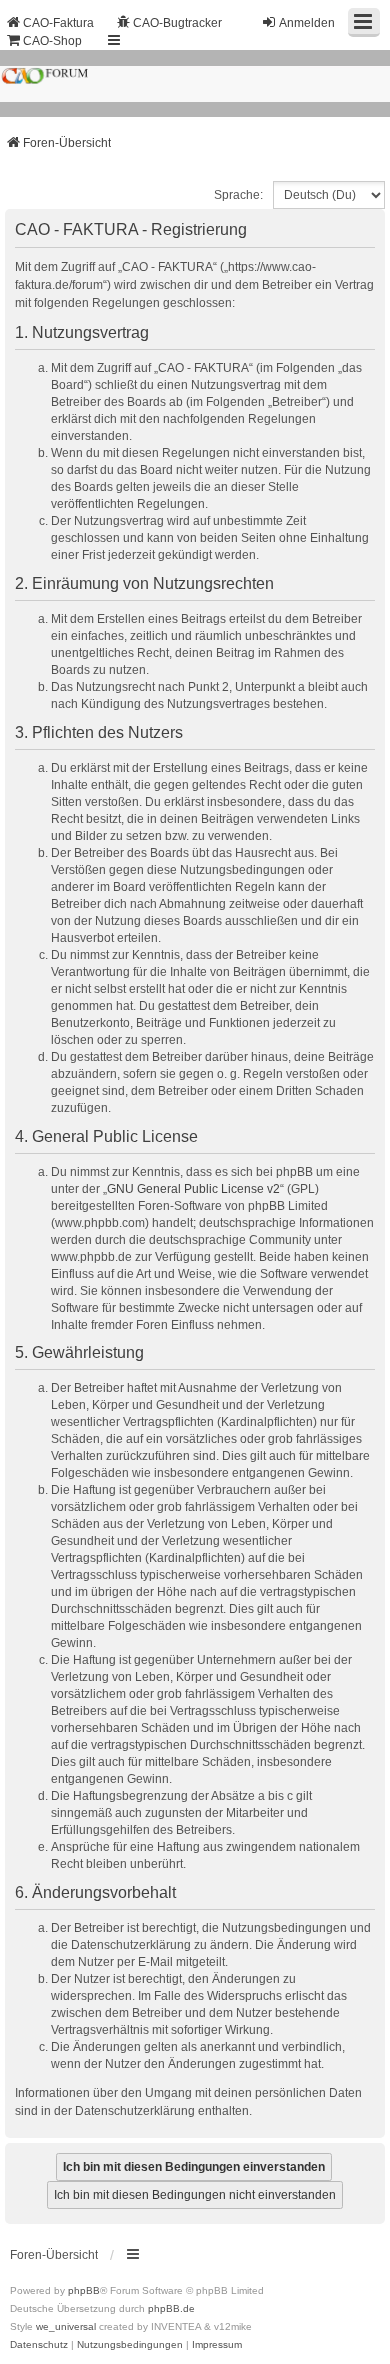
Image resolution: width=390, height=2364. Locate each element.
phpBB (84, 2290)
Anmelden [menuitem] (307, 23)
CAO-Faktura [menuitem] (58, 23)
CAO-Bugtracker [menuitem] (177, 23)
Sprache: (238, 195)
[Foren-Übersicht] (195, 83)
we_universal (66, 2326)
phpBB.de (171, 2308)
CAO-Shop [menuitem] (52, 41)
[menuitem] (39, 2345)
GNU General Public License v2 (193, 1189)
